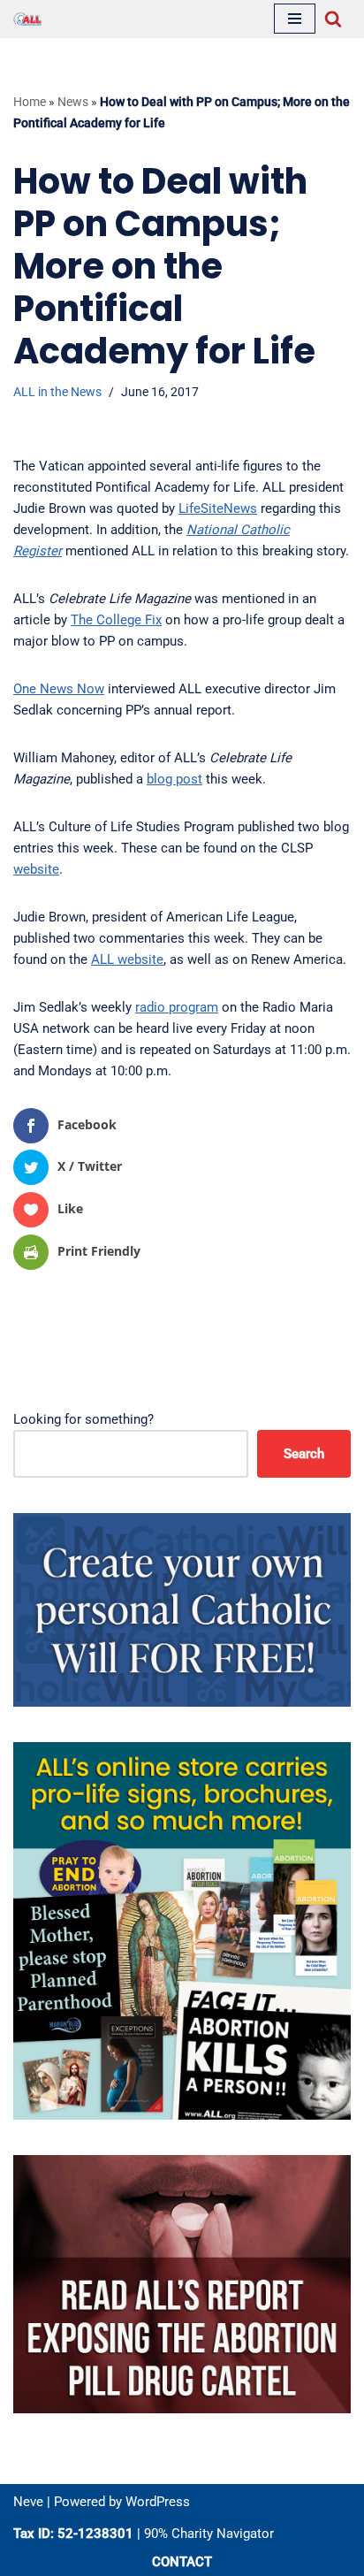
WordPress (158, 2502)
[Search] (333, 19)
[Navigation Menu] (295, 19)
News (73, 102)
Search (304, 1454)
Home (30, 102)
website (36, 869)
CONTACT (182, 2562)
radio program (177, 1007)
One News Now (59, 689)
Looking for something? (83, 1419)
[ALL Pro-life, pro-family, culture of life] (27, 19)
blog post (174, 779)
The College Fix (116, 620)
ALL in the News (57, 392)
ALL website (127, 959)
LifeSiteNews (218, 508)
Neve (28, 2502)
